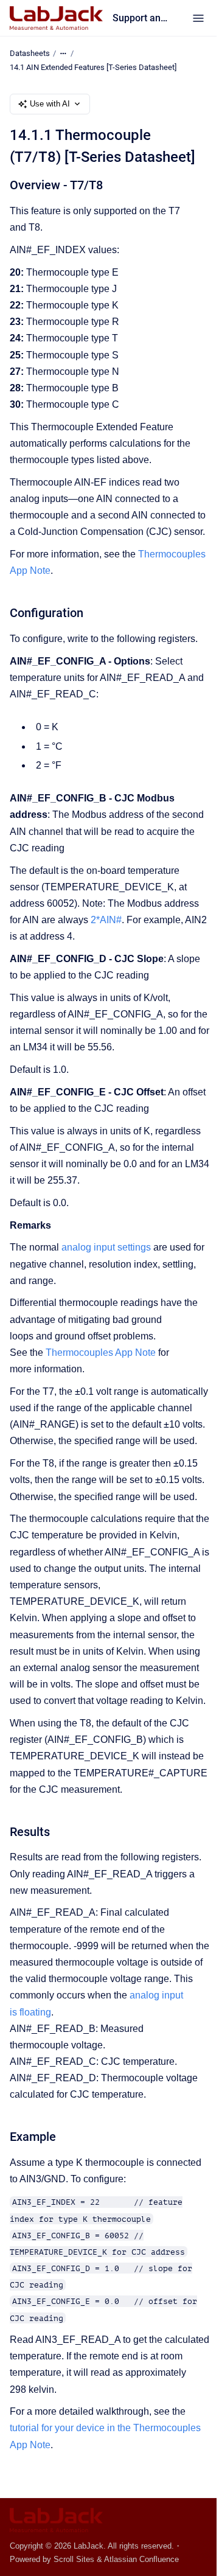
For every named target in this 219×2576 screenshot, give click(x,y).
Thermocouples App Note (101, 1353)
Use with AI (50, 104)
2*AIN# (106, 920)
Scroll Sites (74, 2559)
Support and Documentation (140, 18)
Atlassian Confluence (141, 2559)
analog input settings (106, 1247)
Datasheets (30, 53)
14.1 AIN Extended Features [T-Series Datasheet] (93, 67)
